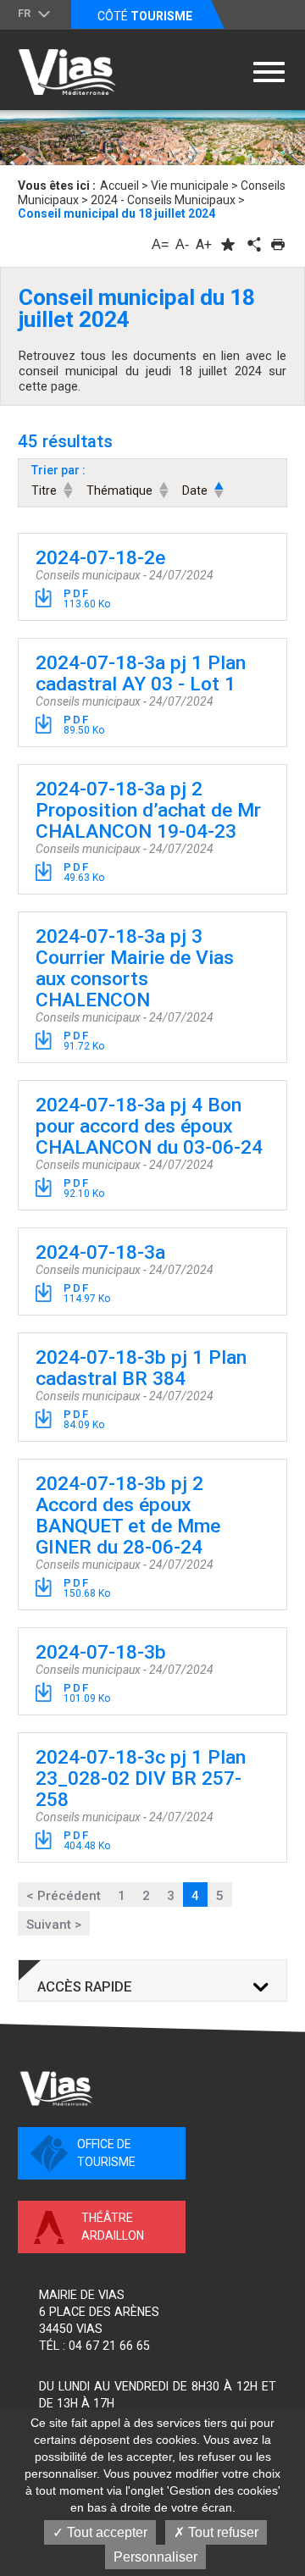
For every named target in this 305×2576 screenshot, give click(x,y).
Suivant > (54, 1925)
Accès (85, 1987)
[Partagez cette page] (252, 244)
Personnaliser (155, 2557)
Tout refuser (222, 2532)
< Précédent (64, 1896)
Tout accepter (105, 2532)
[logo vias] (56, 2088)
